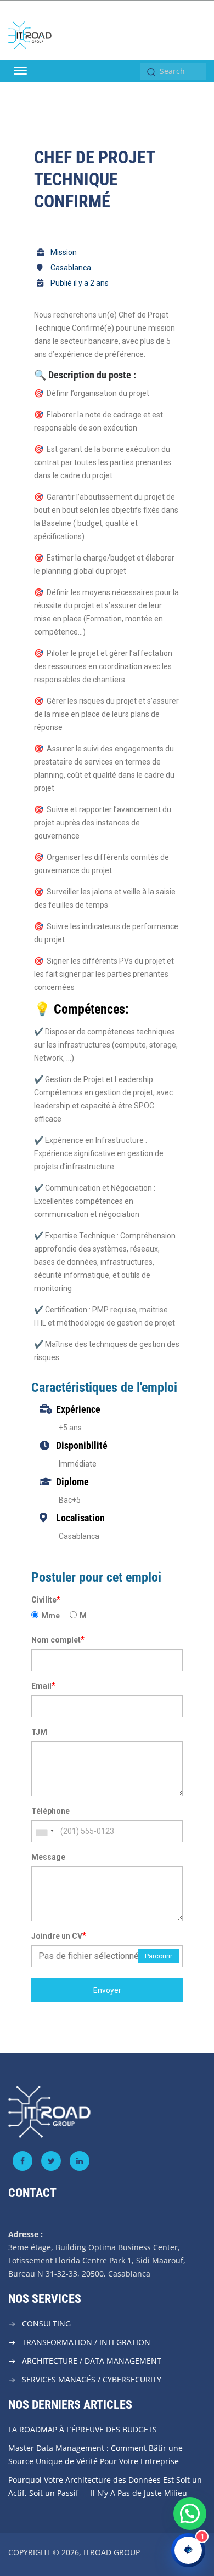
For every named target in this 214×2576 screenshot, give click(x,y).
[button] (190, 2513)
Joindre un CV (59, 1936)
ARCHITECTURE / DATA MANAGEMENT (92, 2361)
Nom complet (58, 1640)
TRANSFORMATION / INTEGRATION (86, 2342)
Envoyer (107, 1990)
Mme (50, 1616)
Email (43, 1686)
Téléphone (50, 1811)
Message (48, 1857)
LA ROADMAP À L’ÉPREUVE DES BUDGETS (83, 2429)
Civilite (46, 1600)
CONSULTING (46, 2323)
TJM (39, 1732)
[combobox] (44, 1831)
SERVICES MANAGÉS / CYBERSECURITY (92, 2379)
